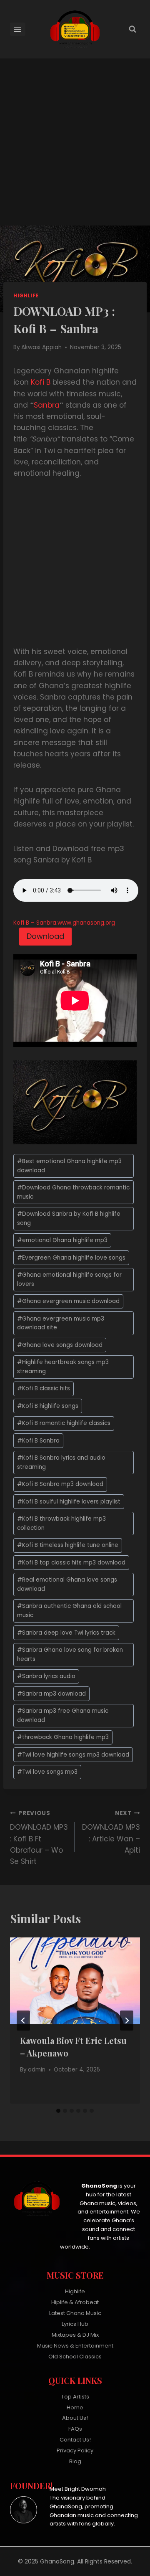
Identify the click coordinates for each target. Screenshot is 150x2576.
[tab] (58, 2111)
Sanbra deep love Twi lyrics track (66, 1633)
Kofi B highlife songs (48, 1406)
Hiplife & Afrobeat (75, 2302)
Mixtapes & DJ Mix (75, 2335)
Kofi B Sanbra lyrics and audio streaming (61, 1462)
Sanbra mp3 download (51, 1694)
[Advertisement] (75, 147)
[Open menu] (18, 29)
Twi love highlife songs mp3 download (73, 1755)
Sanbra (47, 405)
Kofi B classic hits (44, 1388)
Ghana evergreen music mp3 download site (61, 1323)
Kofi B (41, 382)
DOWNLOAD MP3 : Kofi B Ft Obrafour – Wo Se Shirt (39, 1838)
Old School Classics (75, 2357)
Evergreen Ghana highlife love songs (71, 1258)
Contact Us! (75, 2440)
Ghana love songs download (60, 1345)
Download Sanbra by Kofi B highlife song (69, 1218)
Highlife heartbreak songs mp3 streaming (63, 1367)
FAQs (75, 2429)
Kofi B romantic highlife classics (64, 1423)
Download (45, 936)
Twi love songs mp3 (47, 1772)
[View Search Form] (132, 29)
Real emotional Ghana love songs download (67, 1584)
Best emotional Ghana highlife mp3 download (69, 1166)
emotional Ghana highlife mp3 (62, 1240)
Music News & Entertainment (75, 2346)
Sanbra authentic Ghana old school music (69, 1611)
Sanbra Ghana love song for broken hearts (70, 1654)
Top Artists (75, 2397)
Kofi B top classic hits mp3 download (71, 1563)
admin (37, 2070)
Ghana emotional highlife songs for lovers (69, 1279)
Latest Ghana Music (75, 2313)
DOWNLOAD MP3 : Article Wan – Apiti (111, 1832)
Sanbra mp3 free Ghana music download (63, 1715)
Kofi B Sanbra (38, 1441)
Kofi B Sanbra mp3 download (60, 1484)
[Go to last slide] (23, 2021)
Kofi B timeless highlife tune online (68, 1545)
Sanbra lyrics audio (46, 1676)
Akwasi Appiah (41, 347)
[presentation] (75, 1981)
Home (75, 2407)
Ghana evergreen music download (68, 1301)
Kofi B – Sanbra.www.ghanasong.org (64, 923)
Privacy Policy (75, 2450)
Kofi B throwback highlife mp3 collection (61, 1523)
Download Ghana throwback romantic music (73, 1192)
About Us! (75, 2418)
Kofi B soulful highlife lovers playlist (69, 1502)
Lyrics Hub (75, 2324)
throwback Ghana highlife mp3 (63, 1737)
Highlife (26, 296)
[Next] (127, 2021)
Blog (75, 2461)
